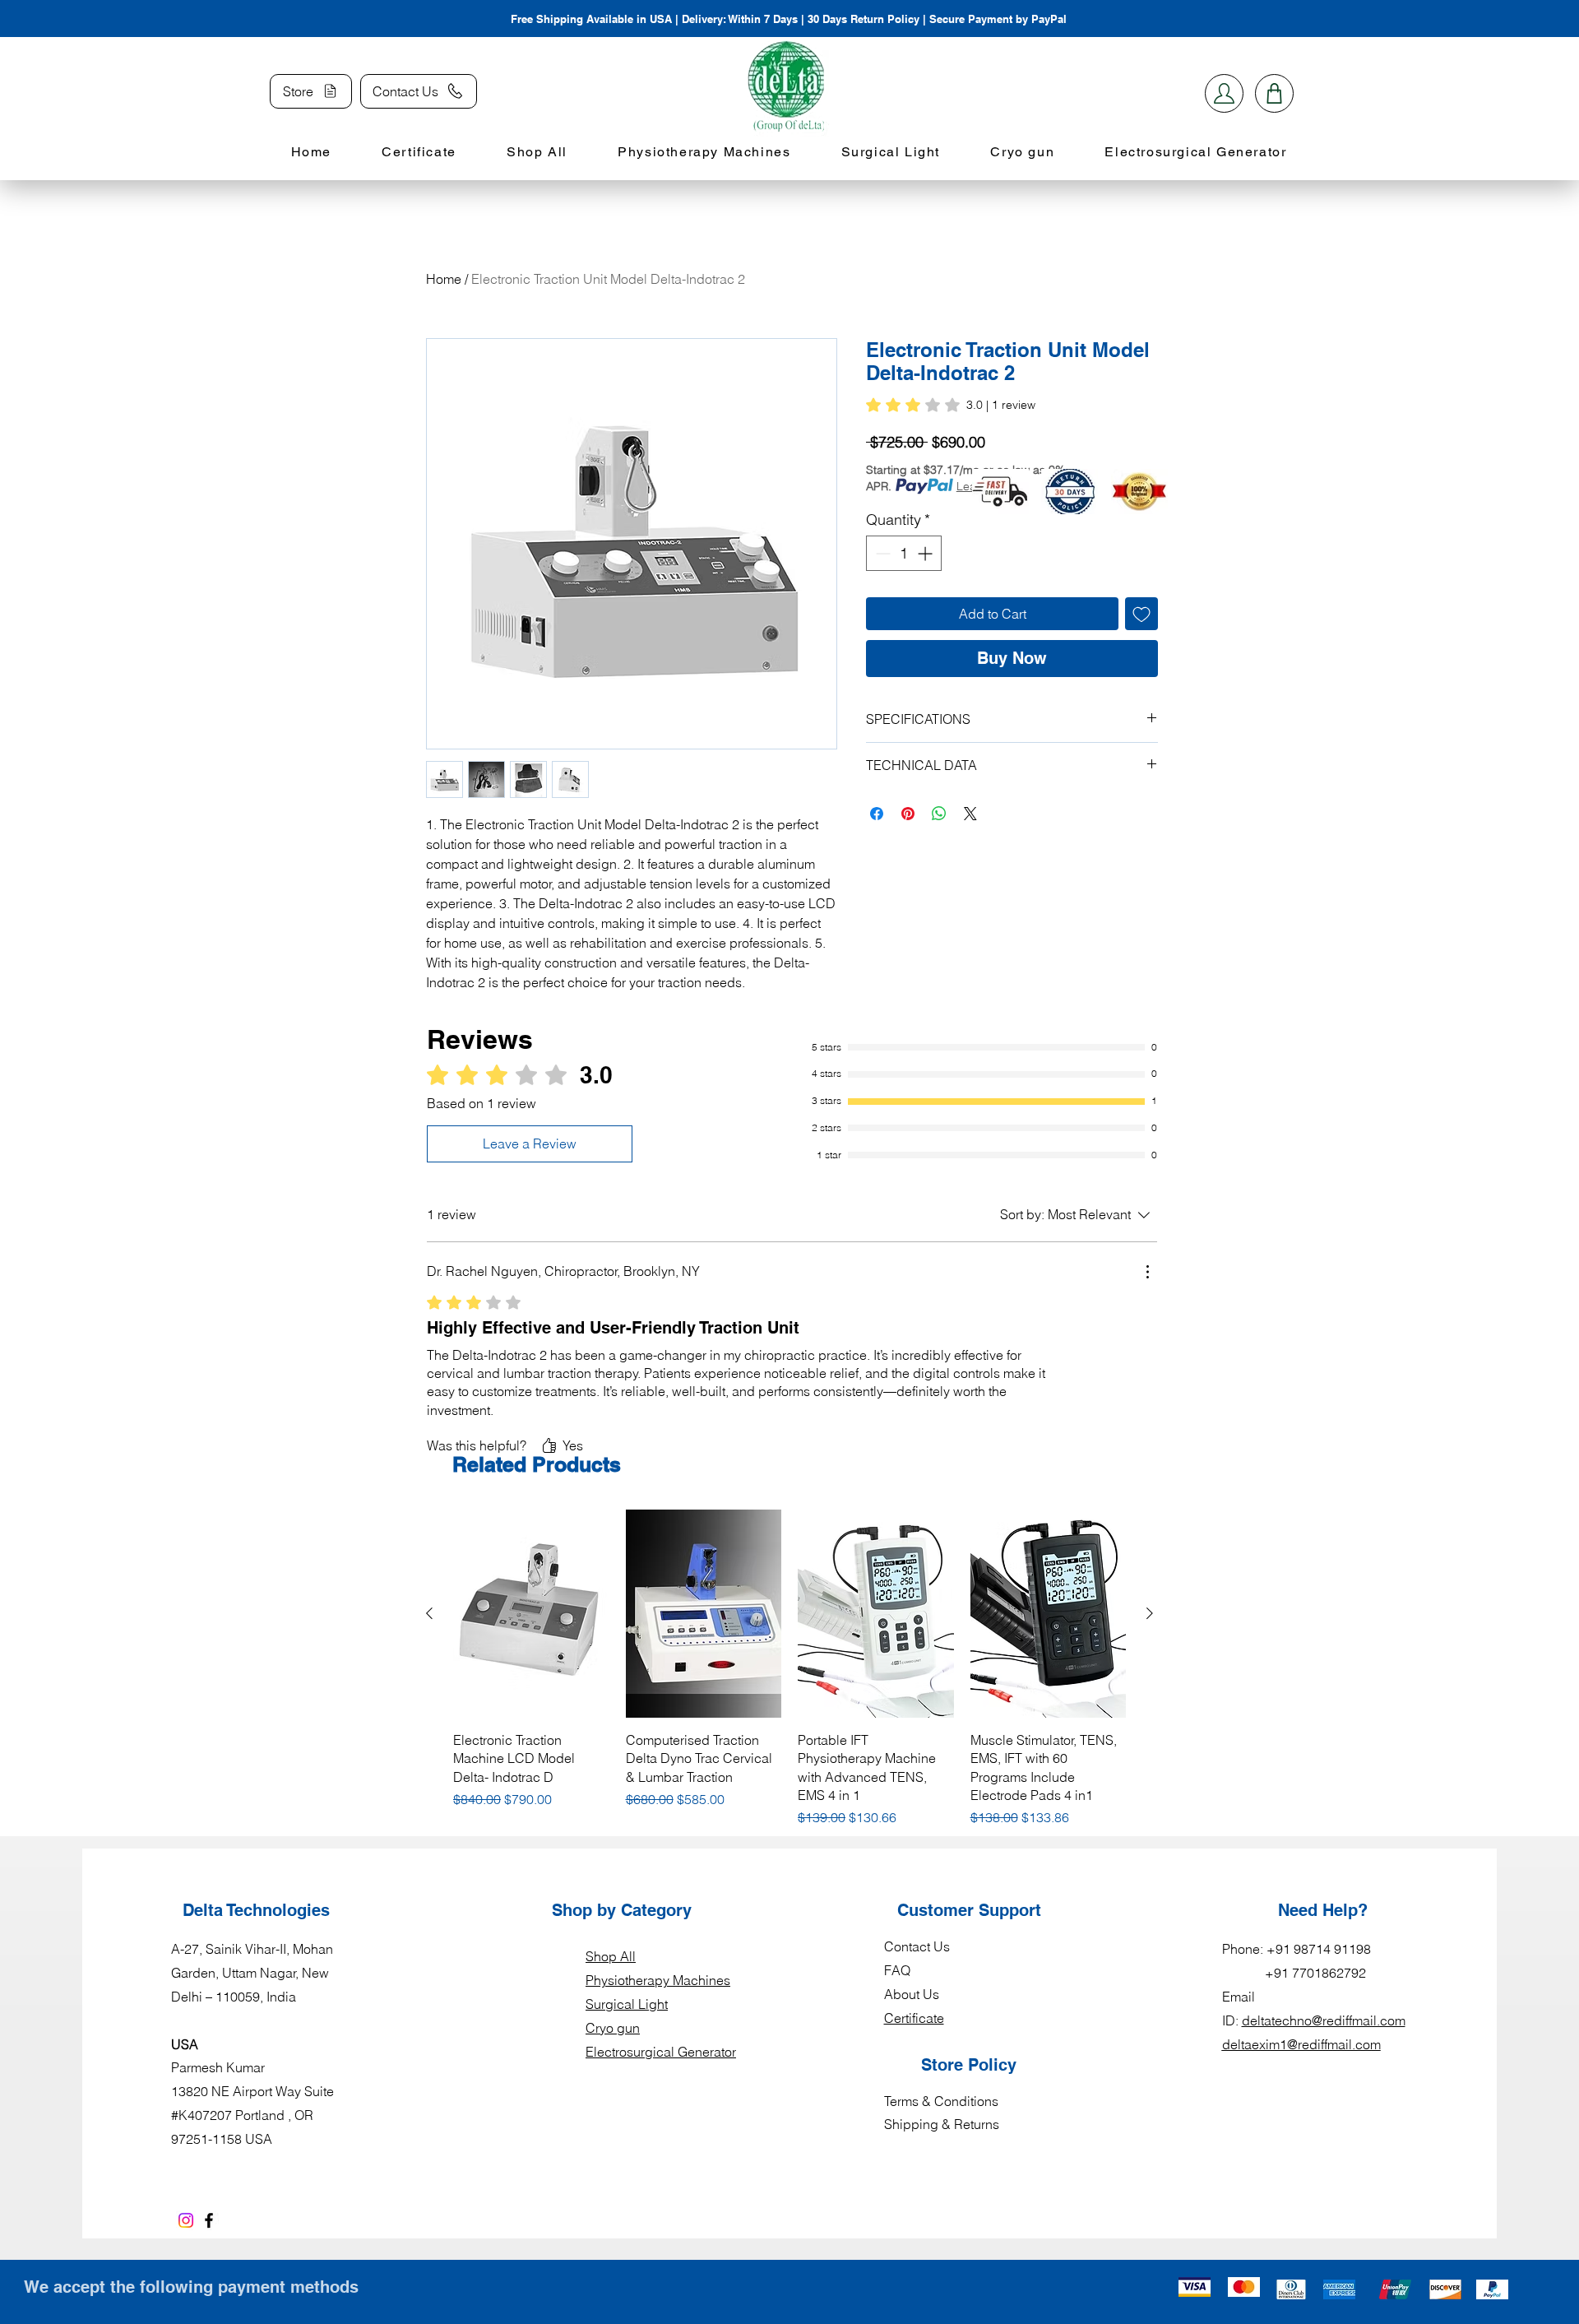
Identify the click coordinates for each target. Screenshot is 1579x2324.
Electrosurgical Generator (661, 2052)
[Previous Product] (429, 1613)
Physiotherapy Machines (658, 1980)
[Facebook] (209, 2220)
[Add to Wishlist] (1141, 614)
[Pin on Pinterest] (908, 814)
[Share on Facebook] (877, 814)
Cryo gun (613, 2028)
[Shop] (1224, 93)
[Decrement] (881, 553)
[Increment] (926, 553)
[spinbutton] (904, 553)
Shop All (611, 1956)
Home (444, 279)
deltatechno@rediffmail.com (1324, 2020)
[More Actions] (1147, 1272)
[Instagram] (186, 2220)
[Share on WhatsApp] (939, 814)
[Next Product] (1150, 1613)
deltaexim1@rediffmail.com (1301, 2044)
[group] (789, 1668)
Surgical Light (627, 2004)
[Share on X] (970, 814)
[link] (951, 405)
